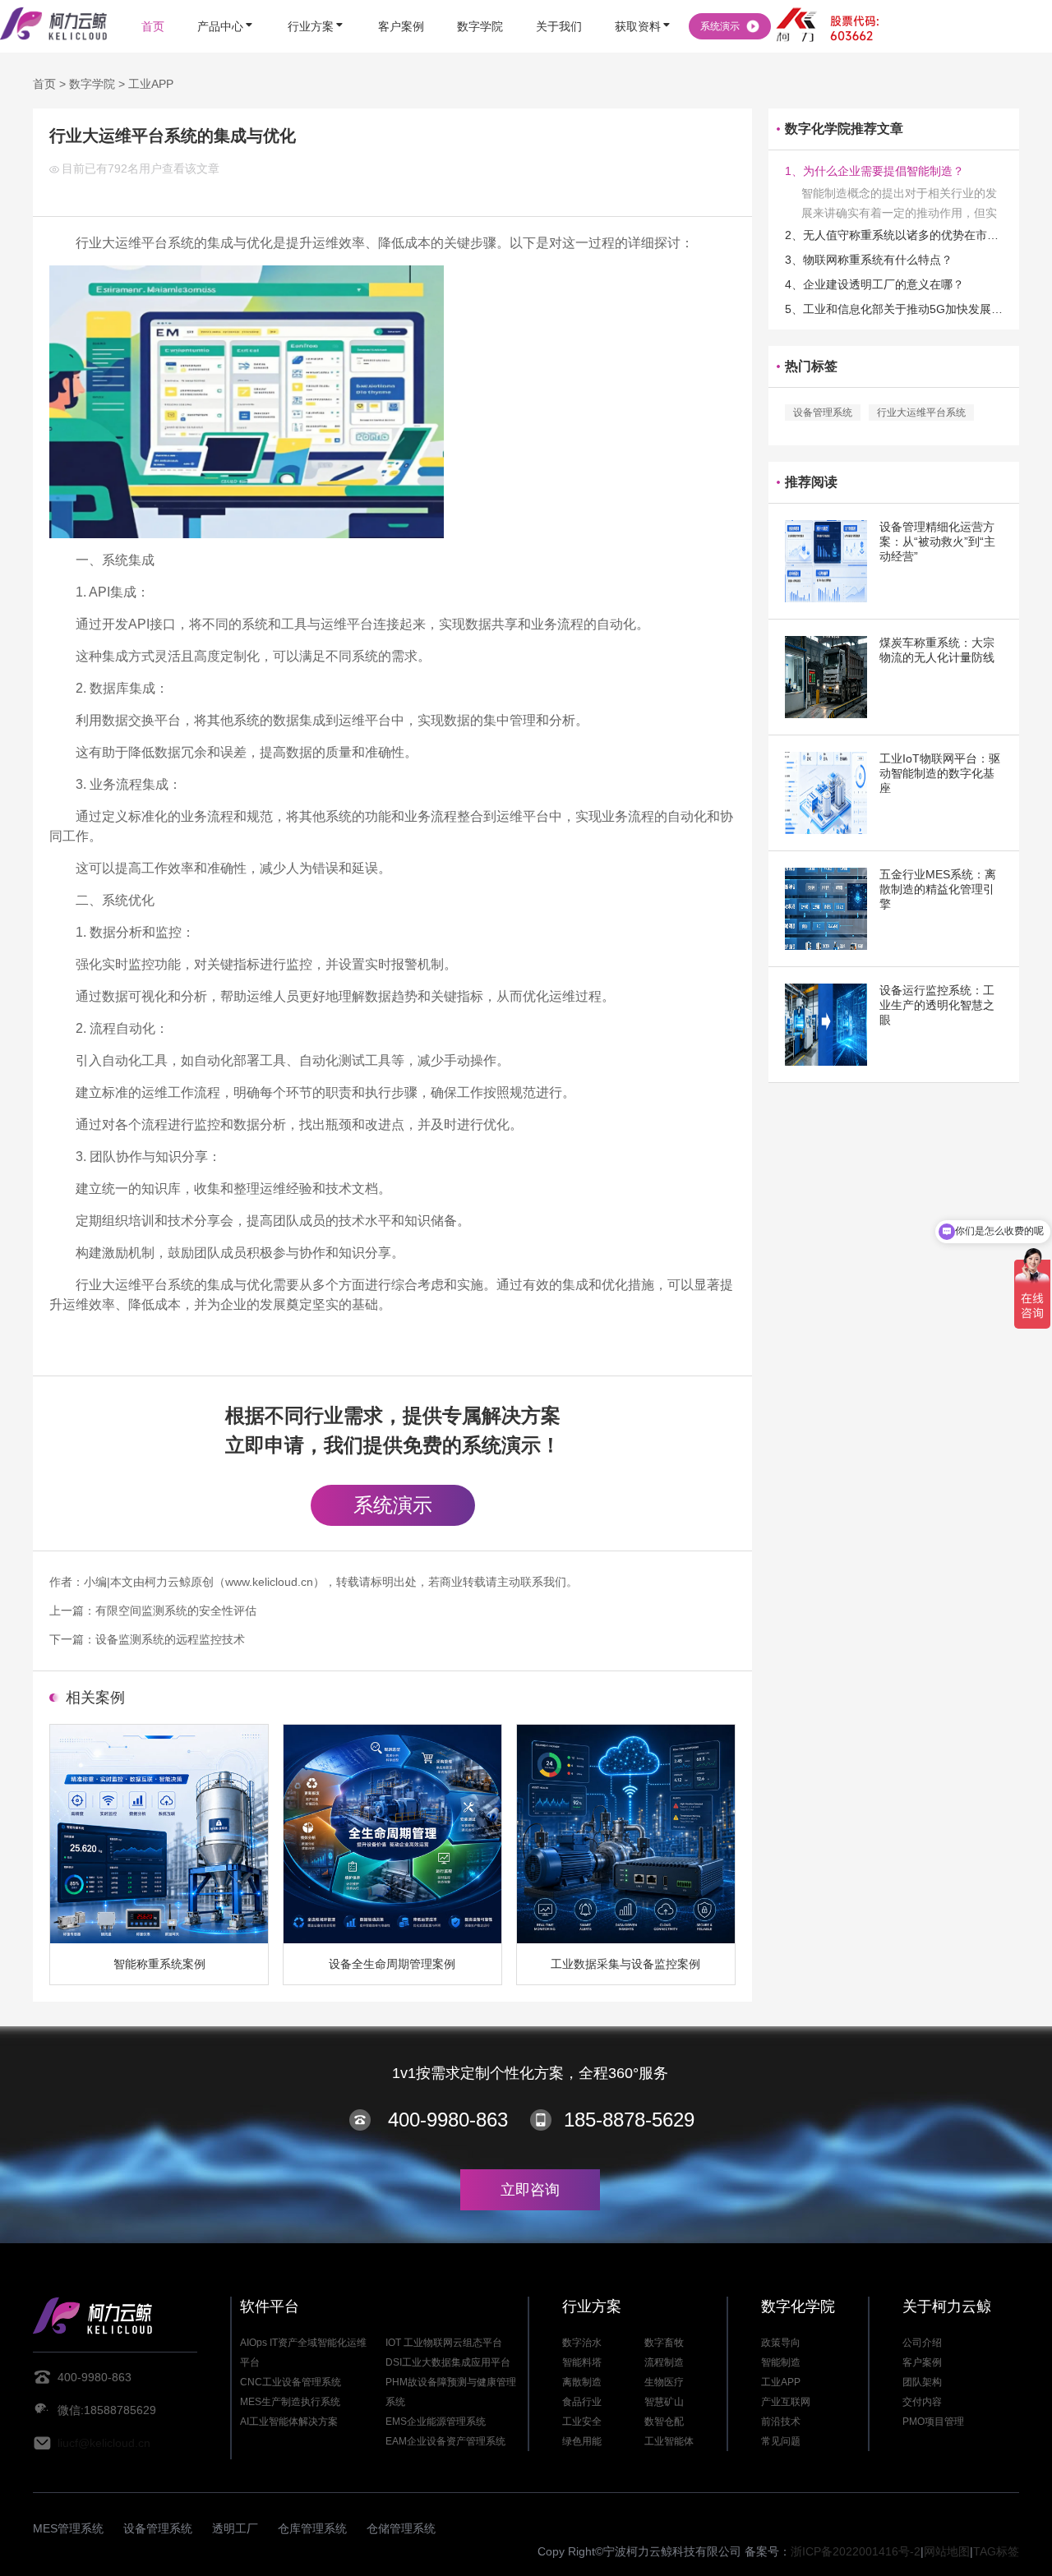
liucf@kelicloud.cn (104, 2443)
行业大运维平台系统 (921, 412)
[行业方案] (316, 2)
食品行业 (582, 2402)
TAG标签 (996, 2551)
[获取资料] (644, 2)
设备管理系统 (823, 412)
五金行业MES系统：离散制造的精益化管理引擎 (938, 889)
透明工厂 (235, 2528)
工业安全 (582, 2422)
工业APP (151, 84)
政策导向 (781, 2343)
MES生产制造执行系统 (290, 2402)
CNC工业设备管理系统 (291, 2382)
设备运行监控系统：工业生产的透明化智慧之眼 (937, 1005)
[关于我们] (559, 2)
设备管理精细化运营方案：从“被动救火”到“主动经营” (937, 541)
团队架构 (922, 2382)
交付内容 (922, 2402)
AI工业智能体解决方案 (289, 2422)
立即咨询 (530, 2190)
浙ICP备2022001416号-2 (856, 2551)
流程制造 (664, 2362)
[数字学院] (480, 2)
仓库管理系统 (312, 2528)
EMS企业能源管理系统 (436, 2422)
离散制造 (582, 2382)
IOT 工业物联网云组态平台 (444, 2343)
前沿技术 (781, 2422)
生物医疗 (664, 2382)
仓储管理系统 (401, 2528)
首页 (44, 84)
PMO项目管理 (933, 2422)
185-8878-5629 (629, 2120)
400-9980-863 (448, 2120)
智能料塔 (582, 2362)
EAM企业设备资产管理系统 (445, 2441)
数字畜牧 (664, 2343)
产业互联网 (786, 2402)
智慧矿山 (664, 2402)
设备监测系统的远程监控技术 (170, 1639)
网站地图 (947, 2551)
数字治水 (582, 2343)
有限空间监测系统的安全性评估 (176, 1611)
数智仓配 (664, 2422)
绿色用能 (582, 2441)
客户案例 (922, 2362)
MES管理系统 (68, 2528)
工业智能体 (669, 2441)
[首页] (153, 2)
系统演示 (393, 1505)
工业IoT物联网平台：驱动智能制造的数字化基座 (940, 773)
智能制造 (781, 2362)
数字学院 (92, 84)
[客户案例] (401, 2)
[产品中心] (226, 2)
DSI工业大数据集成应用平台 (448, 2362)
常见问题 (781, 2441)
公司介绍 (922, 2343)
